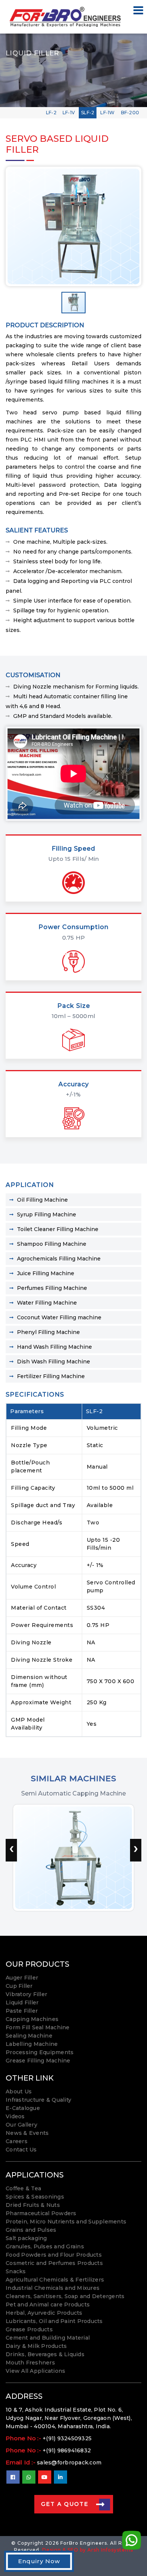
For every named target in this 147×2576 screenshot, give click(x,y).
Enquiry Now (39, 2561)
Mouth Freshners (30, 2363)
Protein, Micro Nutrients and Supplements (66, 2222)
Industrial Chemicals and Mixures (53, 2288)
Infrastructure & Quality (38, 2100)
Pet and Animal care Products (48, 2305)
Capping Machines (32, 2019)
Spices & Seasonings (35, 2197)
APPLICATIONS (35, 2175)
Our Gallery (21, 2125)
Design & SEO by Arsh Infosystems (88, 2550)
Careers (17, 2141)
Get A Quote (65, 2504)
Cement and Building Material (48, 2338)
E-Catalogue (23, 2108)
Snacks (16, 2271)
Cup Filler (19, 1986)
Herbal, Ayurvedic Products (44, 2313)
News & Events (27, 2133)
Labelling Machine (32, 2044)
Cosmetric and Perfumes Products (54, 2263)
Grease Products (29, 2329)
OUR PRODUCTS (38, 1964)
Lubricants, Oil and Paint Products (54, 2321)
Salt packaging (26, 2238)
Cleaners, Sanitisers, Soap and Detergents (65, 2296)
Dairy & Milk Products (36, 2346)
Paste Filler (22, 2011)
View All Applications (35, 2371)
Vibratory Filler (26, 1994)
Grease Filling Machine (38, 2061)
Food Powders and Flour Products (54, 2255)
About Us (19, 2091)
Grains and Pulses (31, 2230)
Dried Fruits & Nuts (33, 2205)
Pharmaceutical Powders (41, 2213)
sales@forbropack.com (69, 2463)
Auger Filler (22, 1978)
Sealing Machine (29, 2036)
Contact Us (21, 2150)
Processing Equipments (40, 2052)
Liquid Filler (22, 2003)
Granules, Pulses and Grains (45, 2246)
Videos (15, 2116)
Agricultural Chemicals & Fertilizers (55, 2280)
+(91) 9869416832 (67, 2450)
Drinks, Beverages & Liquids (45, 2354)
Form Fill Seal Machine (38, 2027)
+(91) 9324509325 (67, 2438)
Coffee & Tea (23, 2188)
